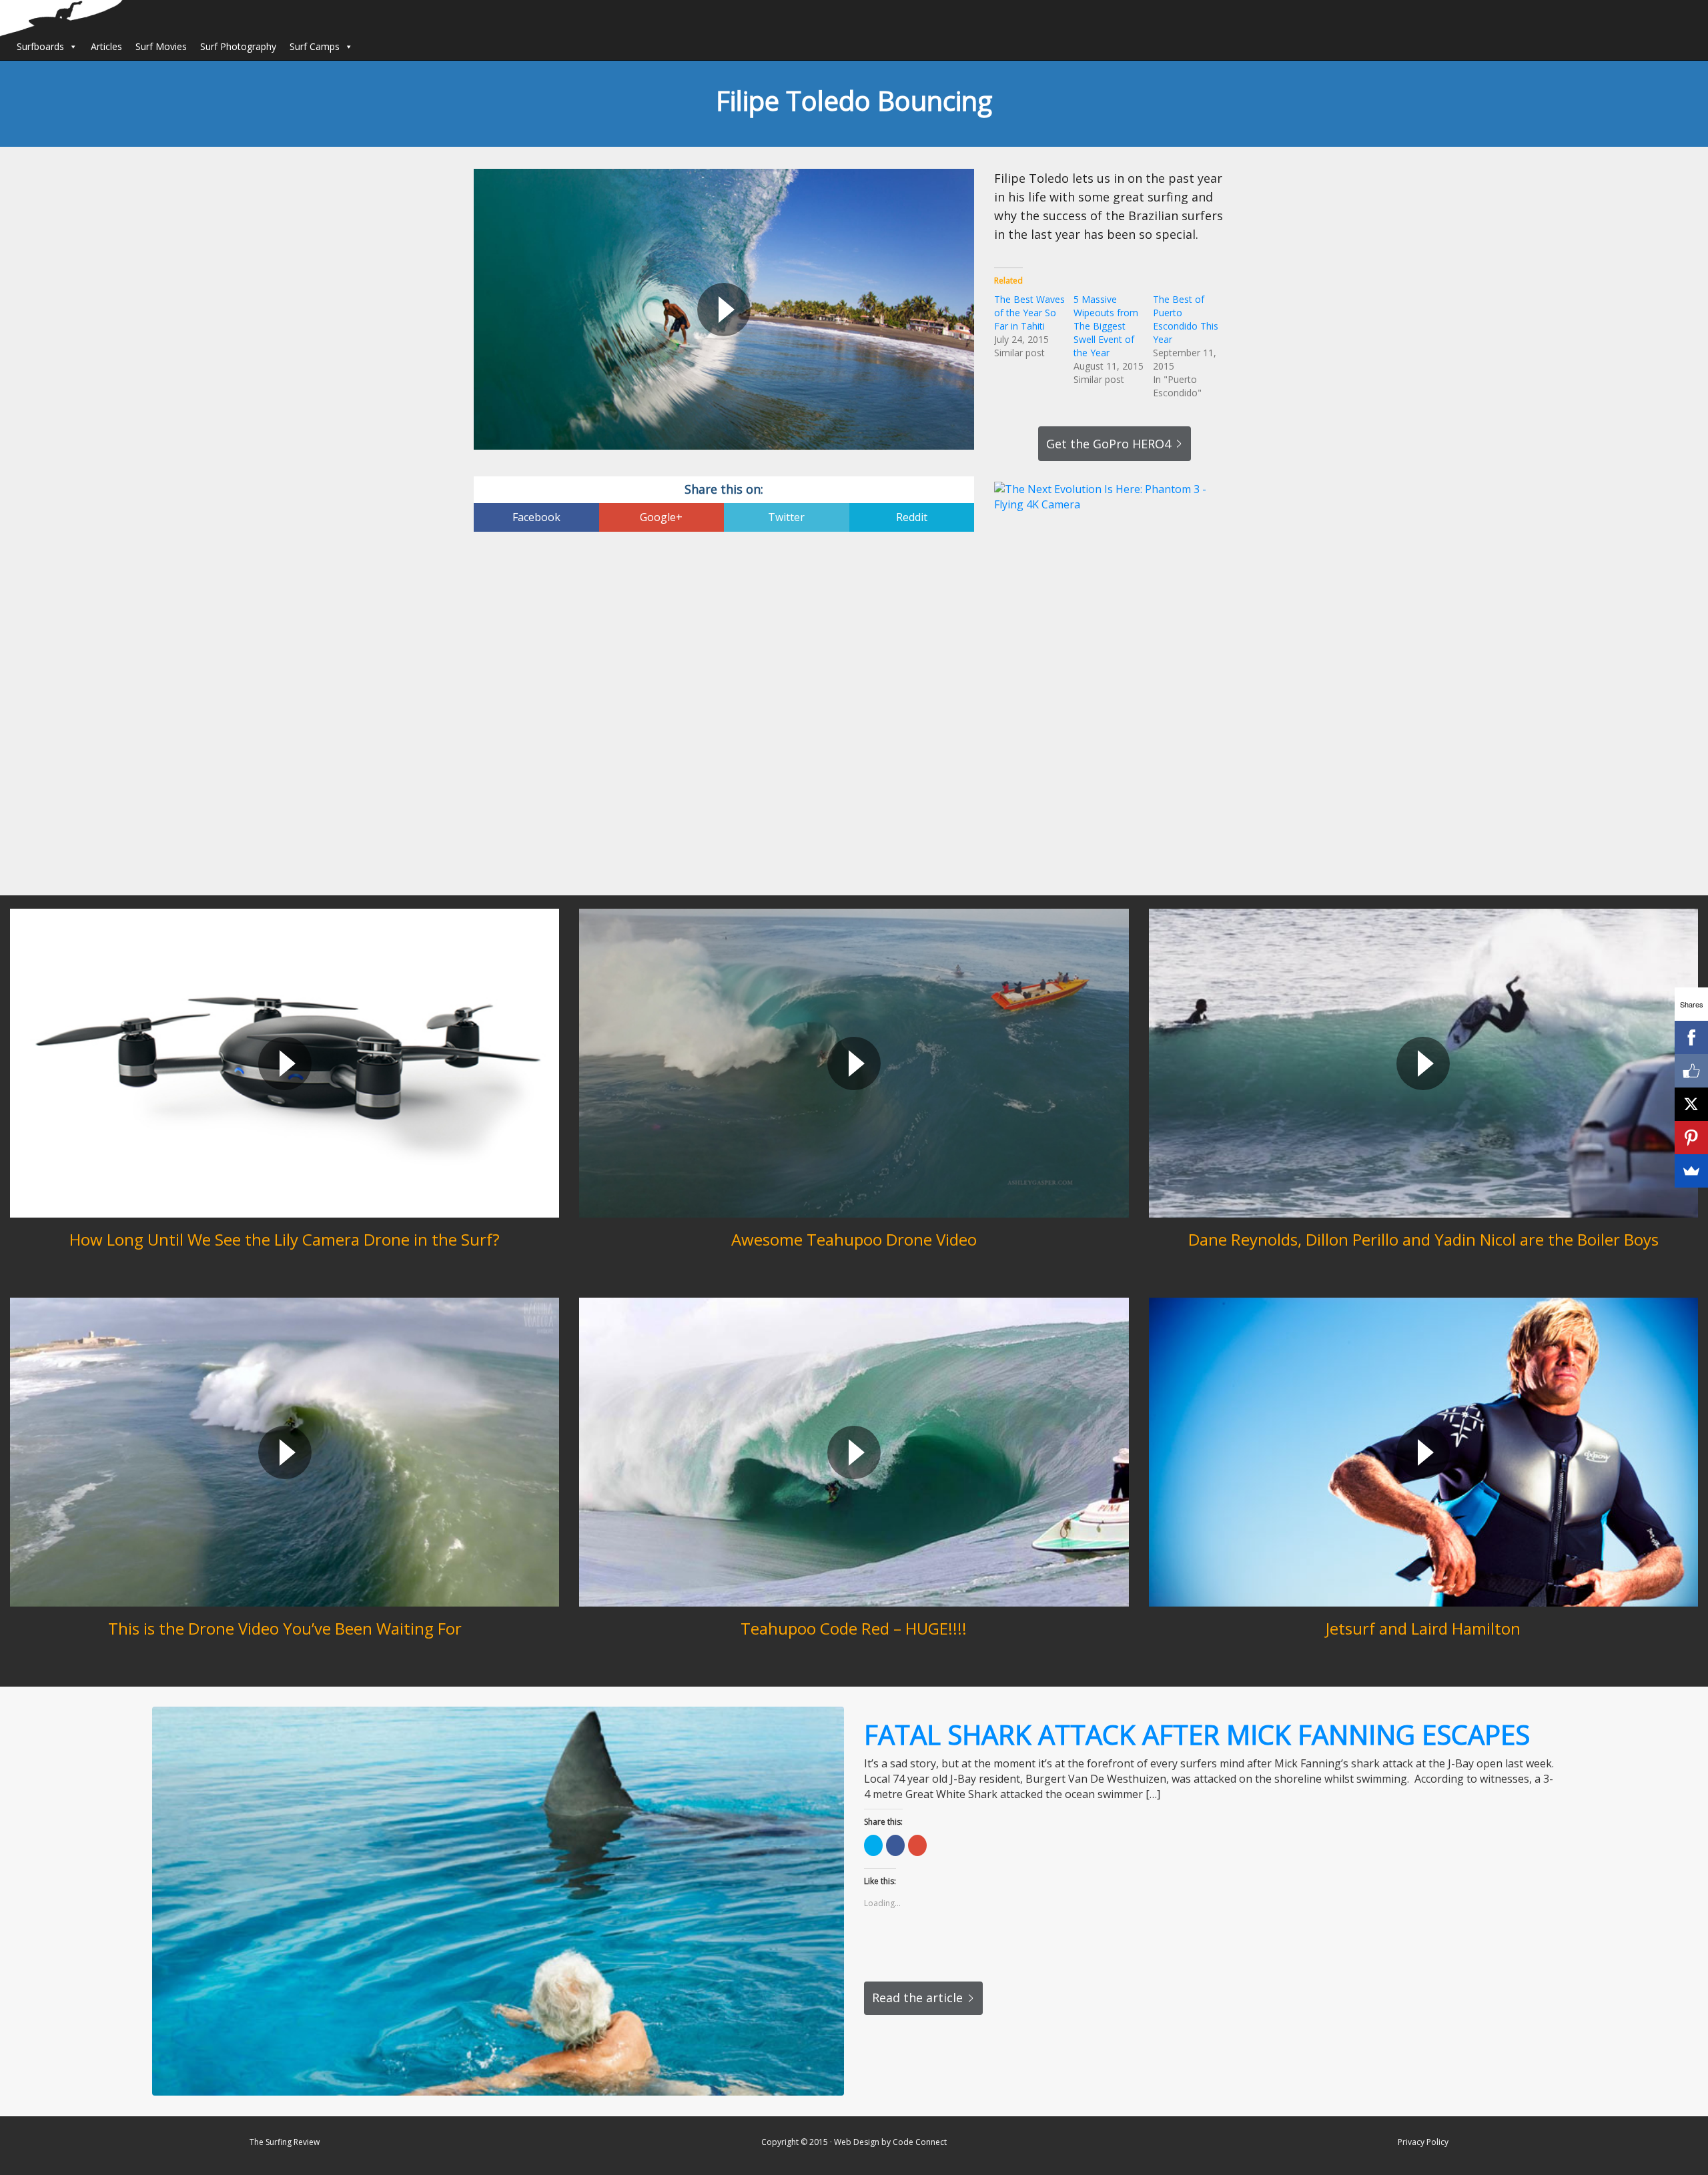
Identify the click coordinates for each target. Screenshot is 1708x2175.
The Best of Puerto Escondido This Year (1186, 319)
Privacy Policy (1423, 2142)
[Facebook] (1691, 1037)
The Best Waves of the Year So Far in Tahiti (1029, 313)
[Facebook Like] (1691, 1071)
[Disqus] (724, 715)
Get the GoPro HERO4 (1109, 444)
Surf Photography (238, 46)
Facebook (536, 517)
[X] (1691, 1104)
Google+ (661, 517)
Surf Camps (315, 46)
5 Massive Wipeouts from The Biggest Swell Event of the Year (1106, 326)
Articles (106, 46)
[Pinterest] (1691, 1138)
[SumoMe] (1691, 1171)
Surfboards (40, 46)
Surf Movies (161, 46)
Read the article (917, 1998)
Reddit (912, 517)
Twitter (786, 517)
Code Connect (920, 2142)
